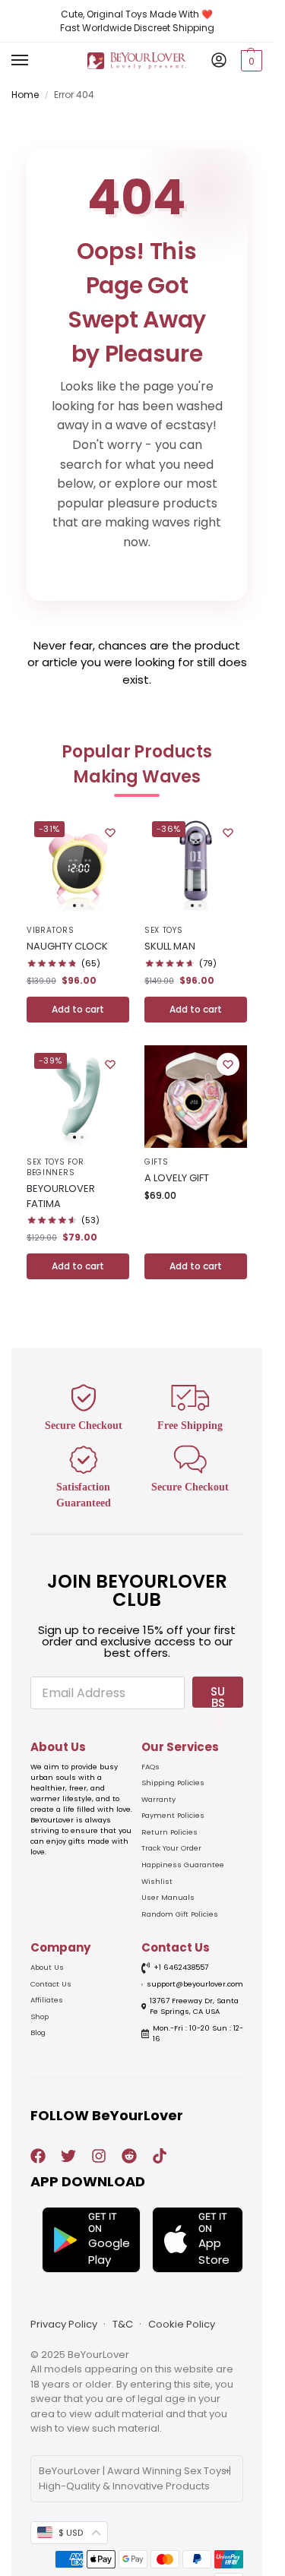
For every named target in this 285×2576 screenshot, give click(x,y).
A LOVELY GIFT (177, 1178)
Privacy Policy (64, 2324)
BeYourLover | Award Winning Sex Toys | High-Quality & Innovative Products (135, 2478)
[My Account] (219, 61)
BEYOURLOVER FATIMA (61, 1196)
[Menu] (34, 61)
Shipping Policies (173, 1783)
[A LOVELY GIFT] (196, 1097)
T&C (123, 2324)
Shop (40, 2017)
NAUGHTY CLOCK (67, 946)
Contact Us (51, 1984)
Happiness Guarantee (183, 1865)
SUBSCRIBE (218, 1696)
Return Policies (169, 1832)
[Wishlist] (110, 833)
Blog (38, 2032)
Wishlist (157, 1881)
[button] (250, 61)
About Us (47, 1967)
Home (25, 95)
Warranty (158, 1799)
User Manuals (168, 1897)
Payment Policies (173, 1815)
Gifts (157, 1162)
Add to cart (78, 1009)
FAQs (150, 1767)
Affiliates (47, 2000)
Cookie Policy (182, 2324)
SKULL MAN (170, 946)
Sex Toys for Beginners (55, 1167)
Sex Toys (164, 930)
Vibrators (50, 930)
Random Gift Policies (180, 1914)
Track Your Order (171, 1848)
